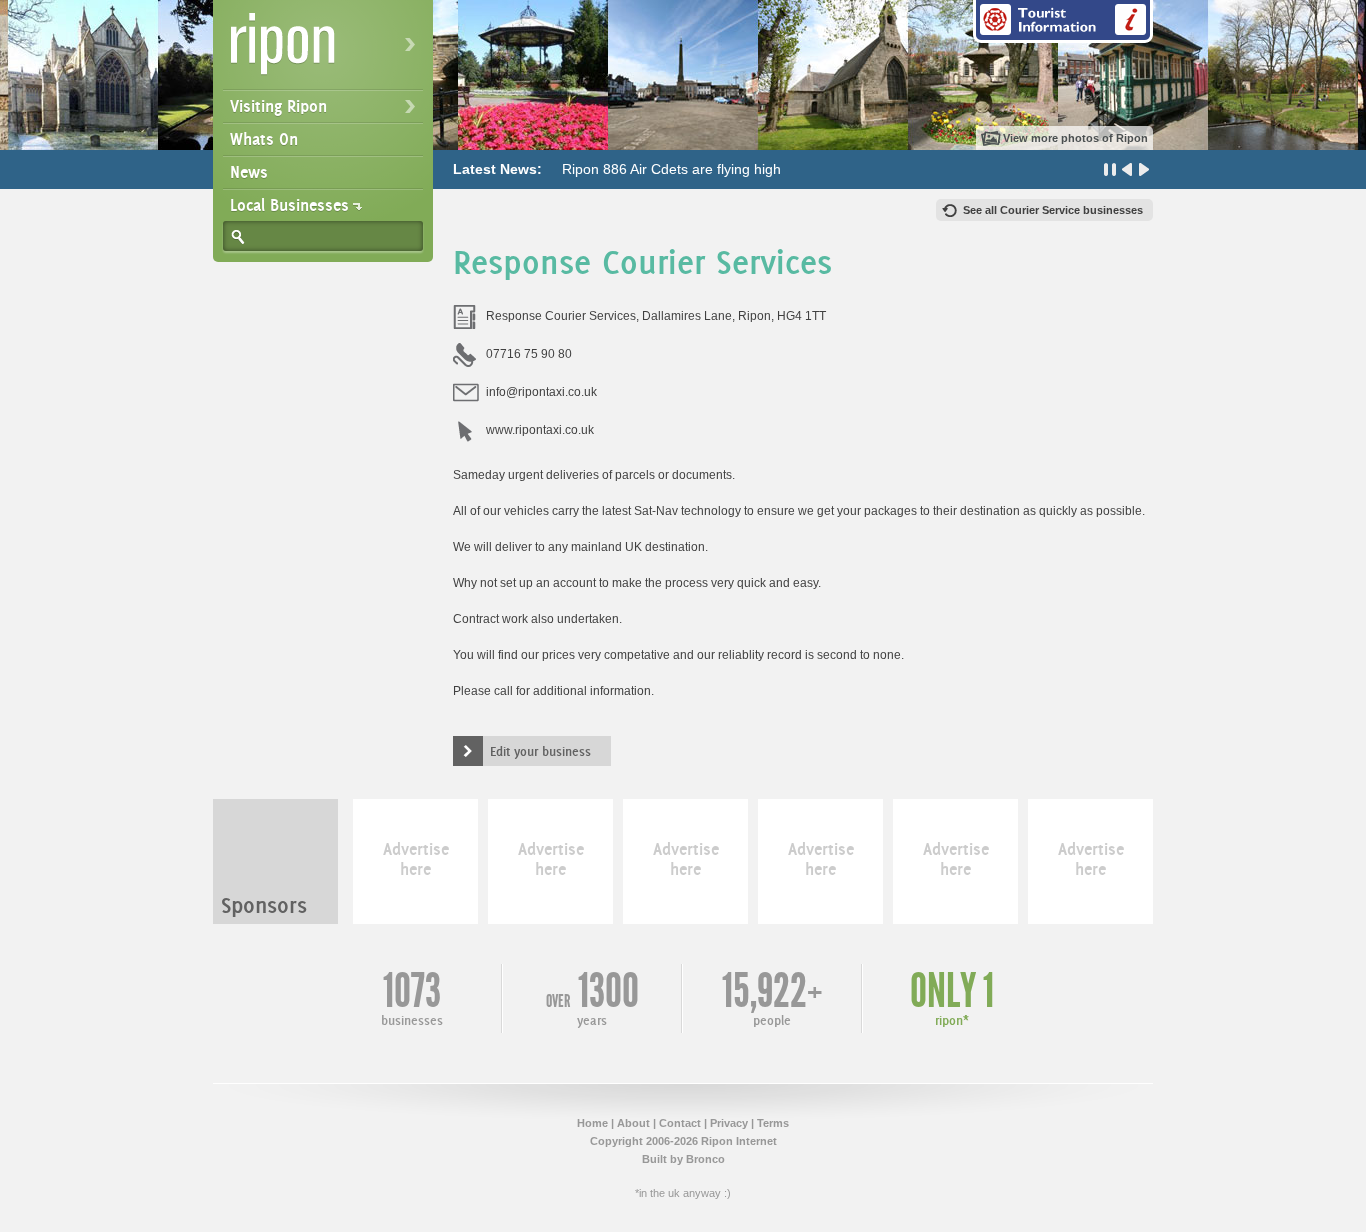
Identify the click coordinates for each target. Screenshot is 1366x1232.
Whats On (264, 139)
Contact (680, 1123)
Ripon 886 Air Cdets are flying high (671, 169)
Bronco (705, 1159)
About (633, 1123)
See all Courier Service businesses (1053, 210)
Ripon (327, 50)
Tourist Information (1063, 21)
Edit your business (540, 751)
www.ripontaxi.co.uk (540, 430)
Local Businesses (289, 205)
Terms (773, 1123)
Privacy (729, 1123)
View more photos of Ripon (1075, 138)
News (249, 172)
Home (592, 1123)
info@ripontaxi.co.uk (541, 392)
